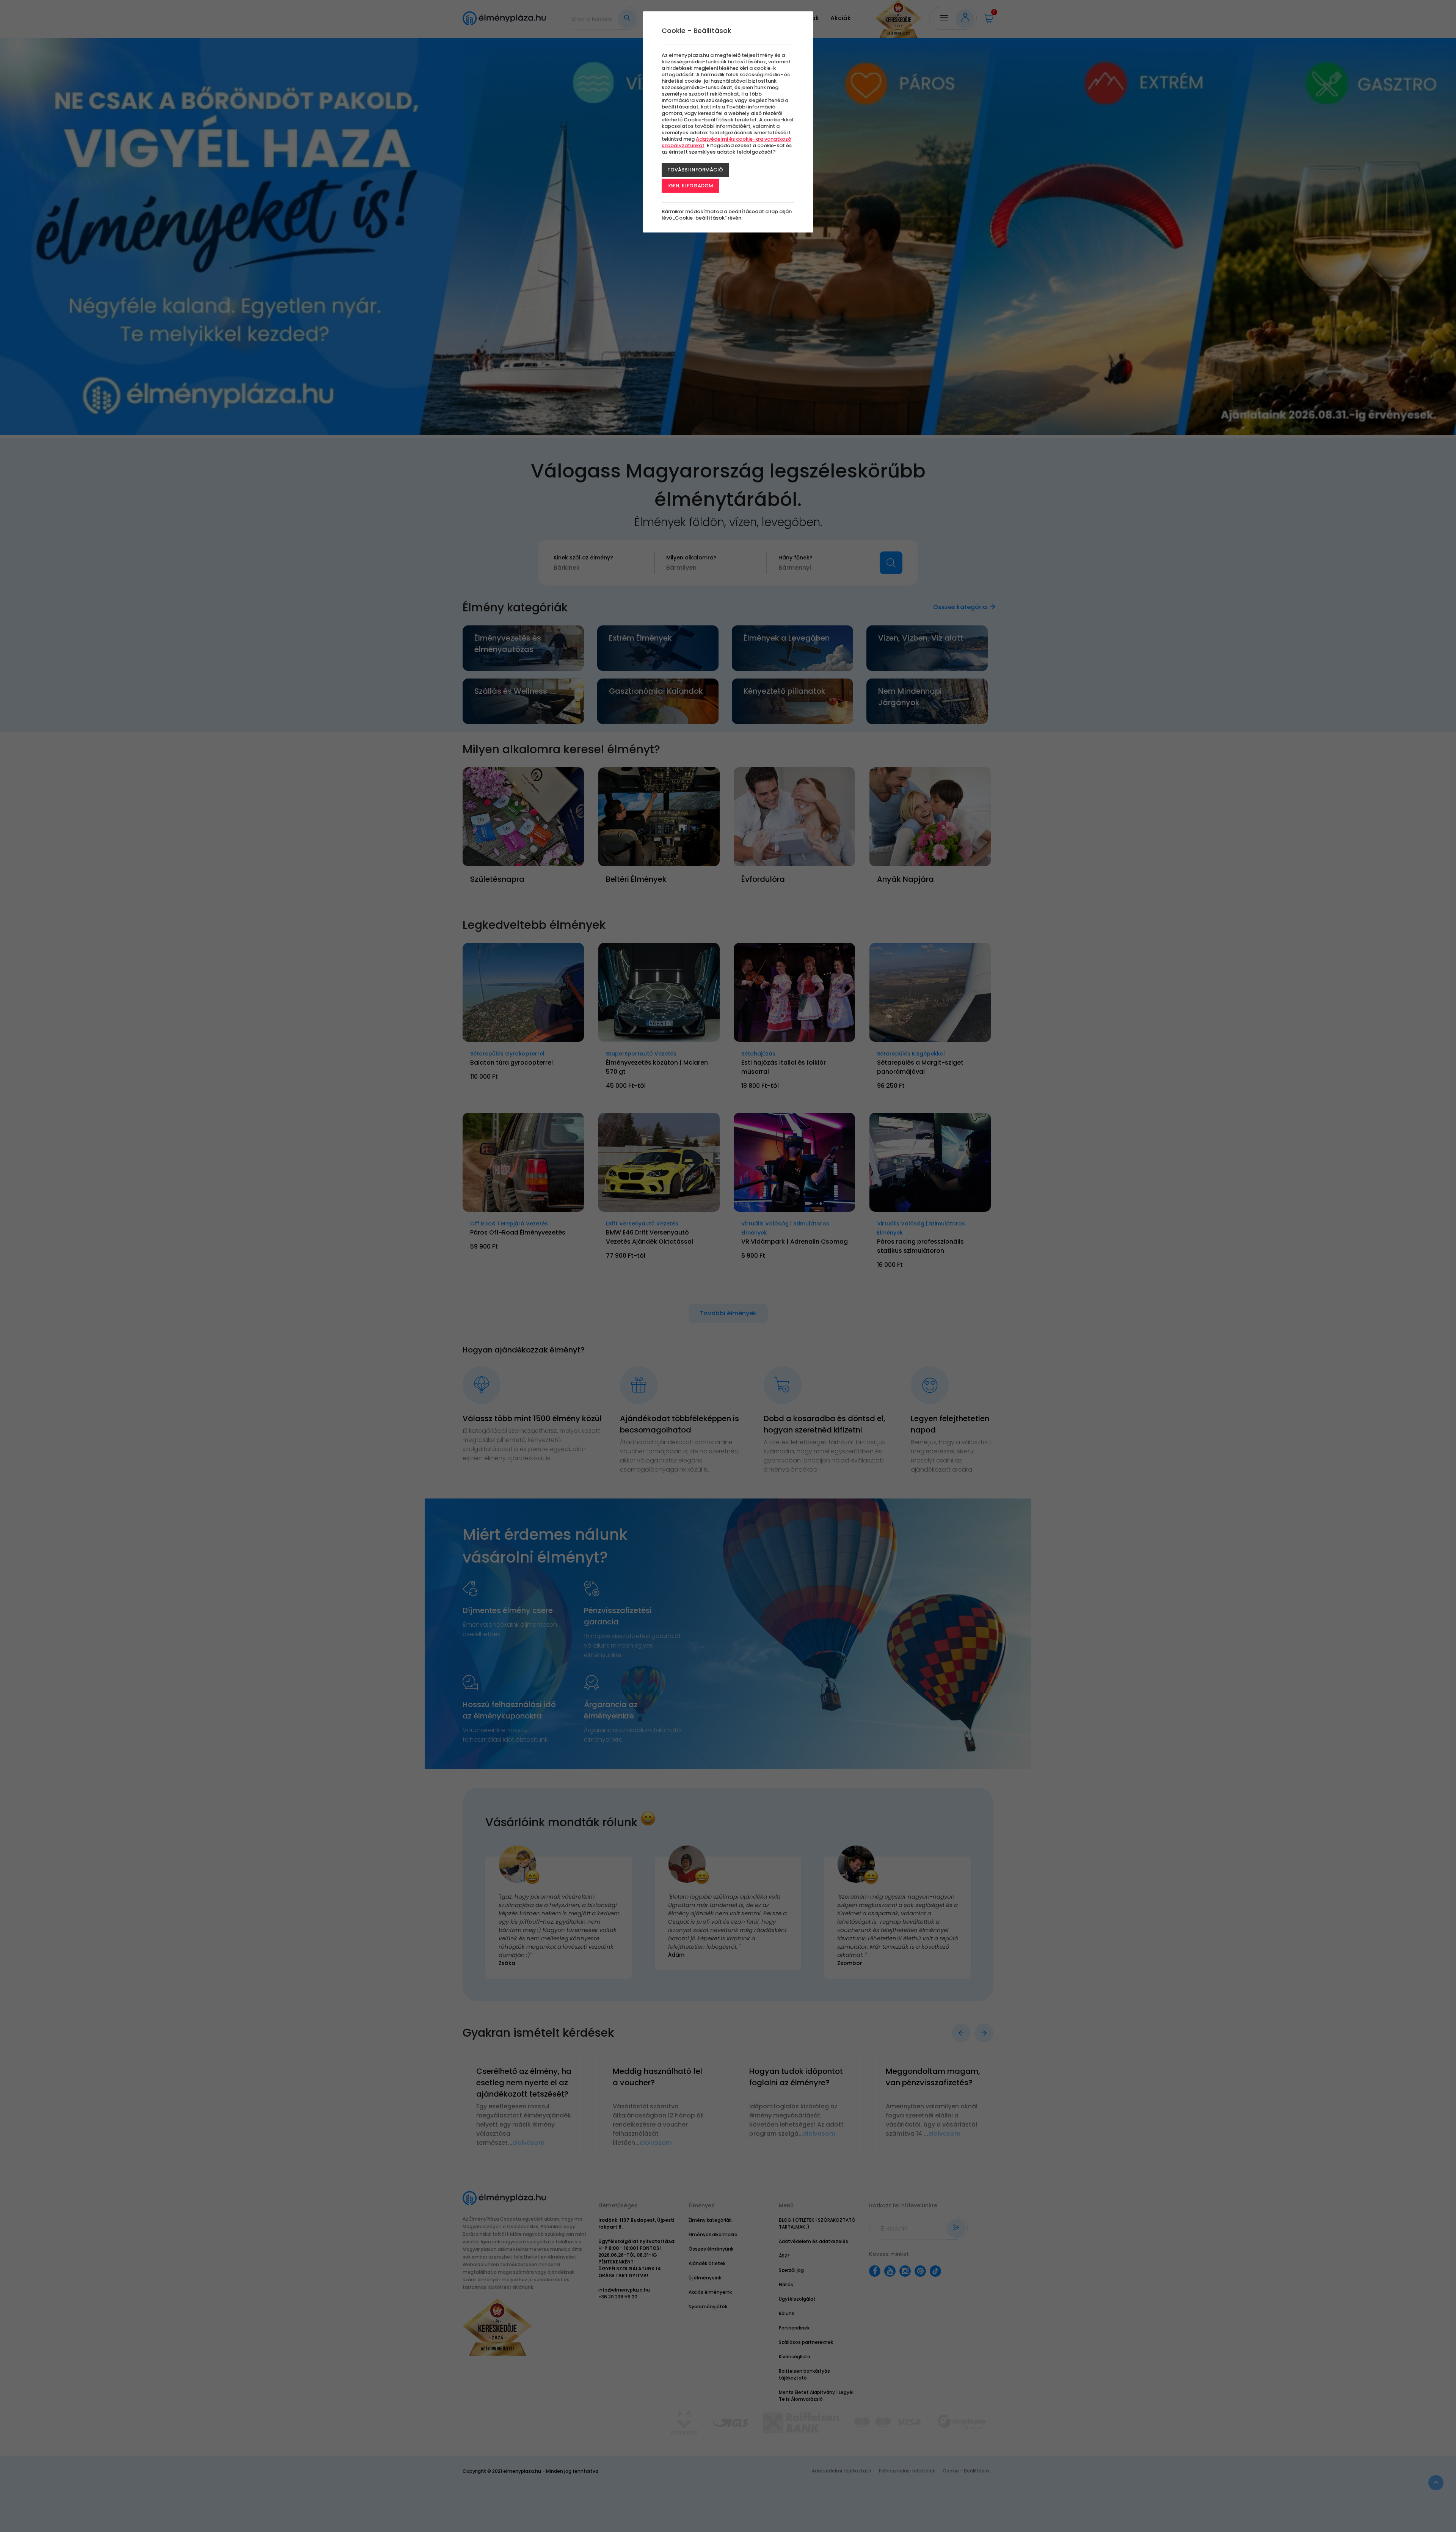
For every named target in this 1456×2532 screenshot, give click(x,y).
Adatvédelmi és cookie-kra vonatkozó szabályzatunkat (726, 142)
